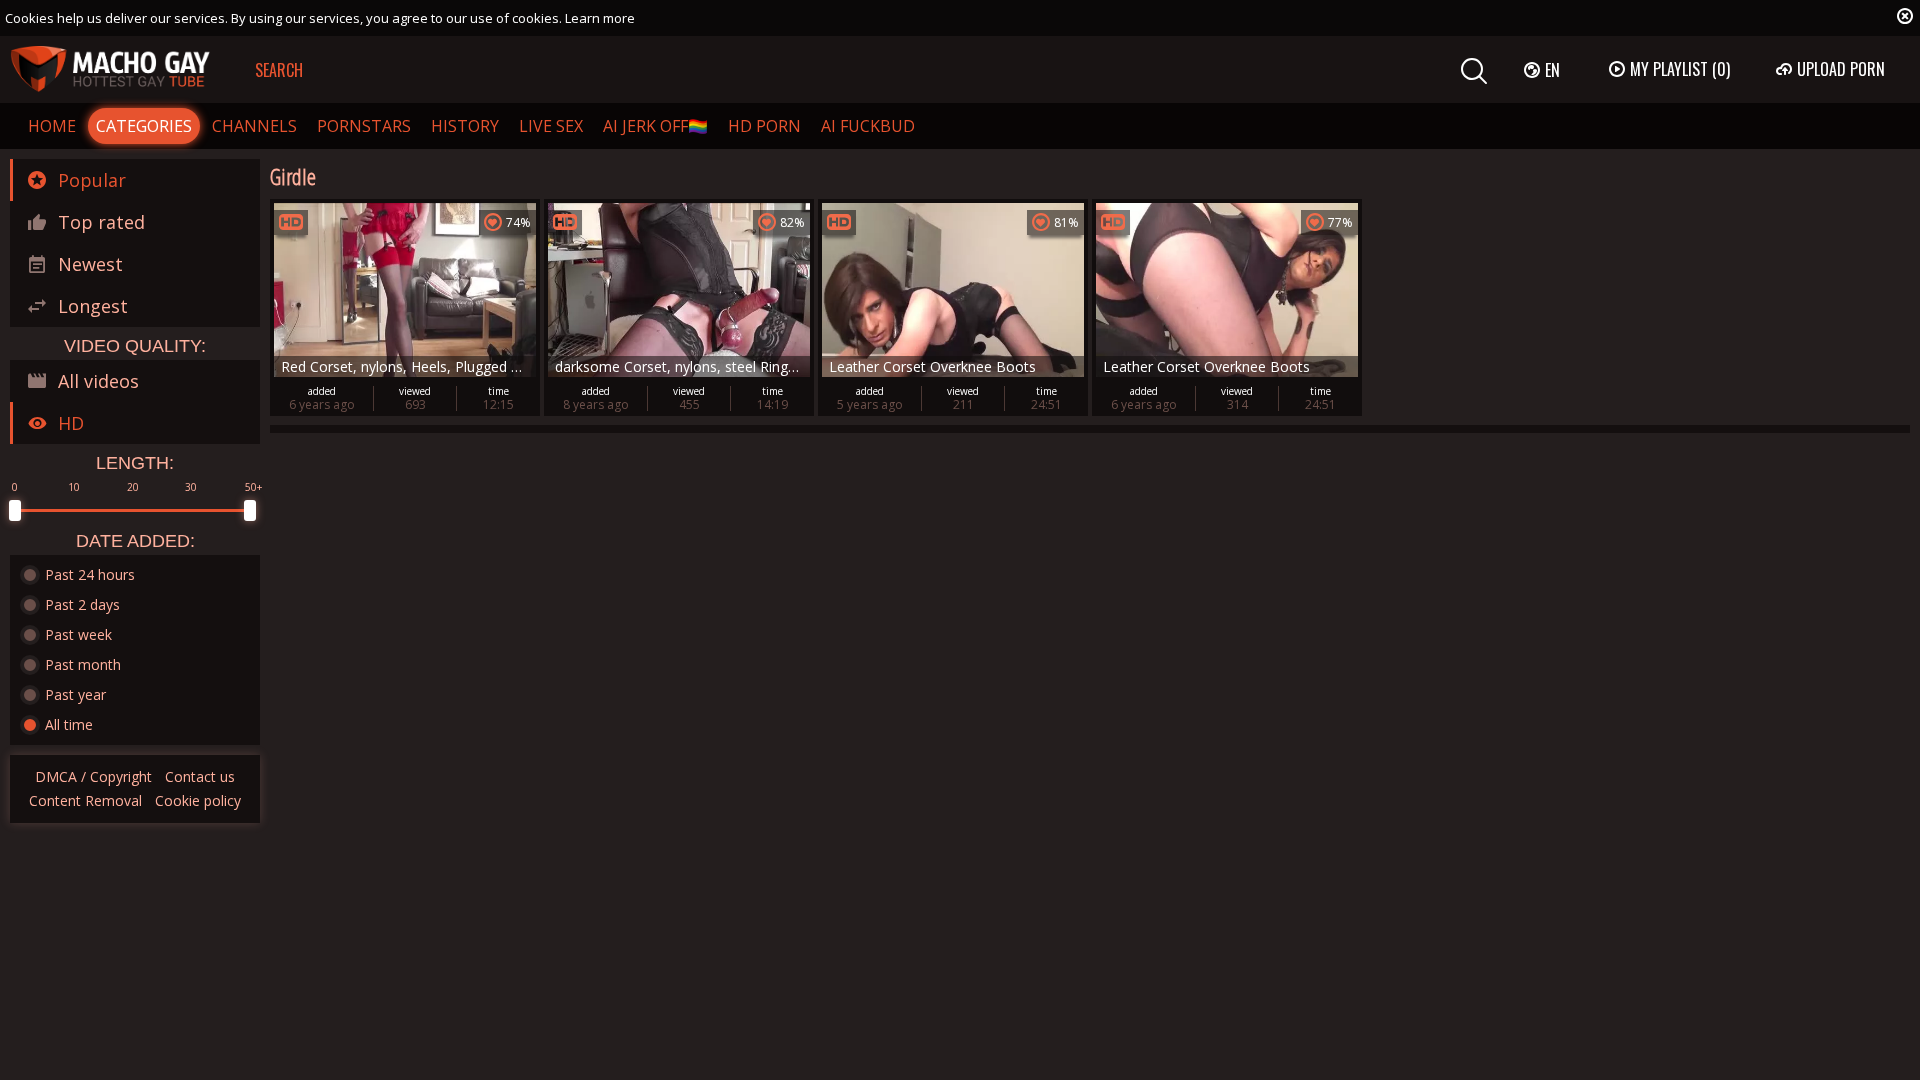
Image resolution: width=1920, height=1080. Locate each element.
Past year (75, 694)
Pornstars (364, 126)
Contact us (200, 776)
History (465, 126)
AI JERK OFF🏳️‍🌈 (655, 126)
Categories (144, 126)
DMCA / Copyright (93, 776)
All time (69, 724)
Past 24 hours (90, 574)
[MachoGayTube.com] (110, 69)
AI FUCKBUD (868, 126)
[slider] (15, 510)
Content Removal (85, 800)
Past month (83, 664)
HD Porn (764, 126)
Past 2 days (82, 604)
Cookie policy (198, 800)
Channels (254, 126)
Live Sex (551, 126)
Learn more (600, 18)
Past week (78, 634)
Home (52, 126)
